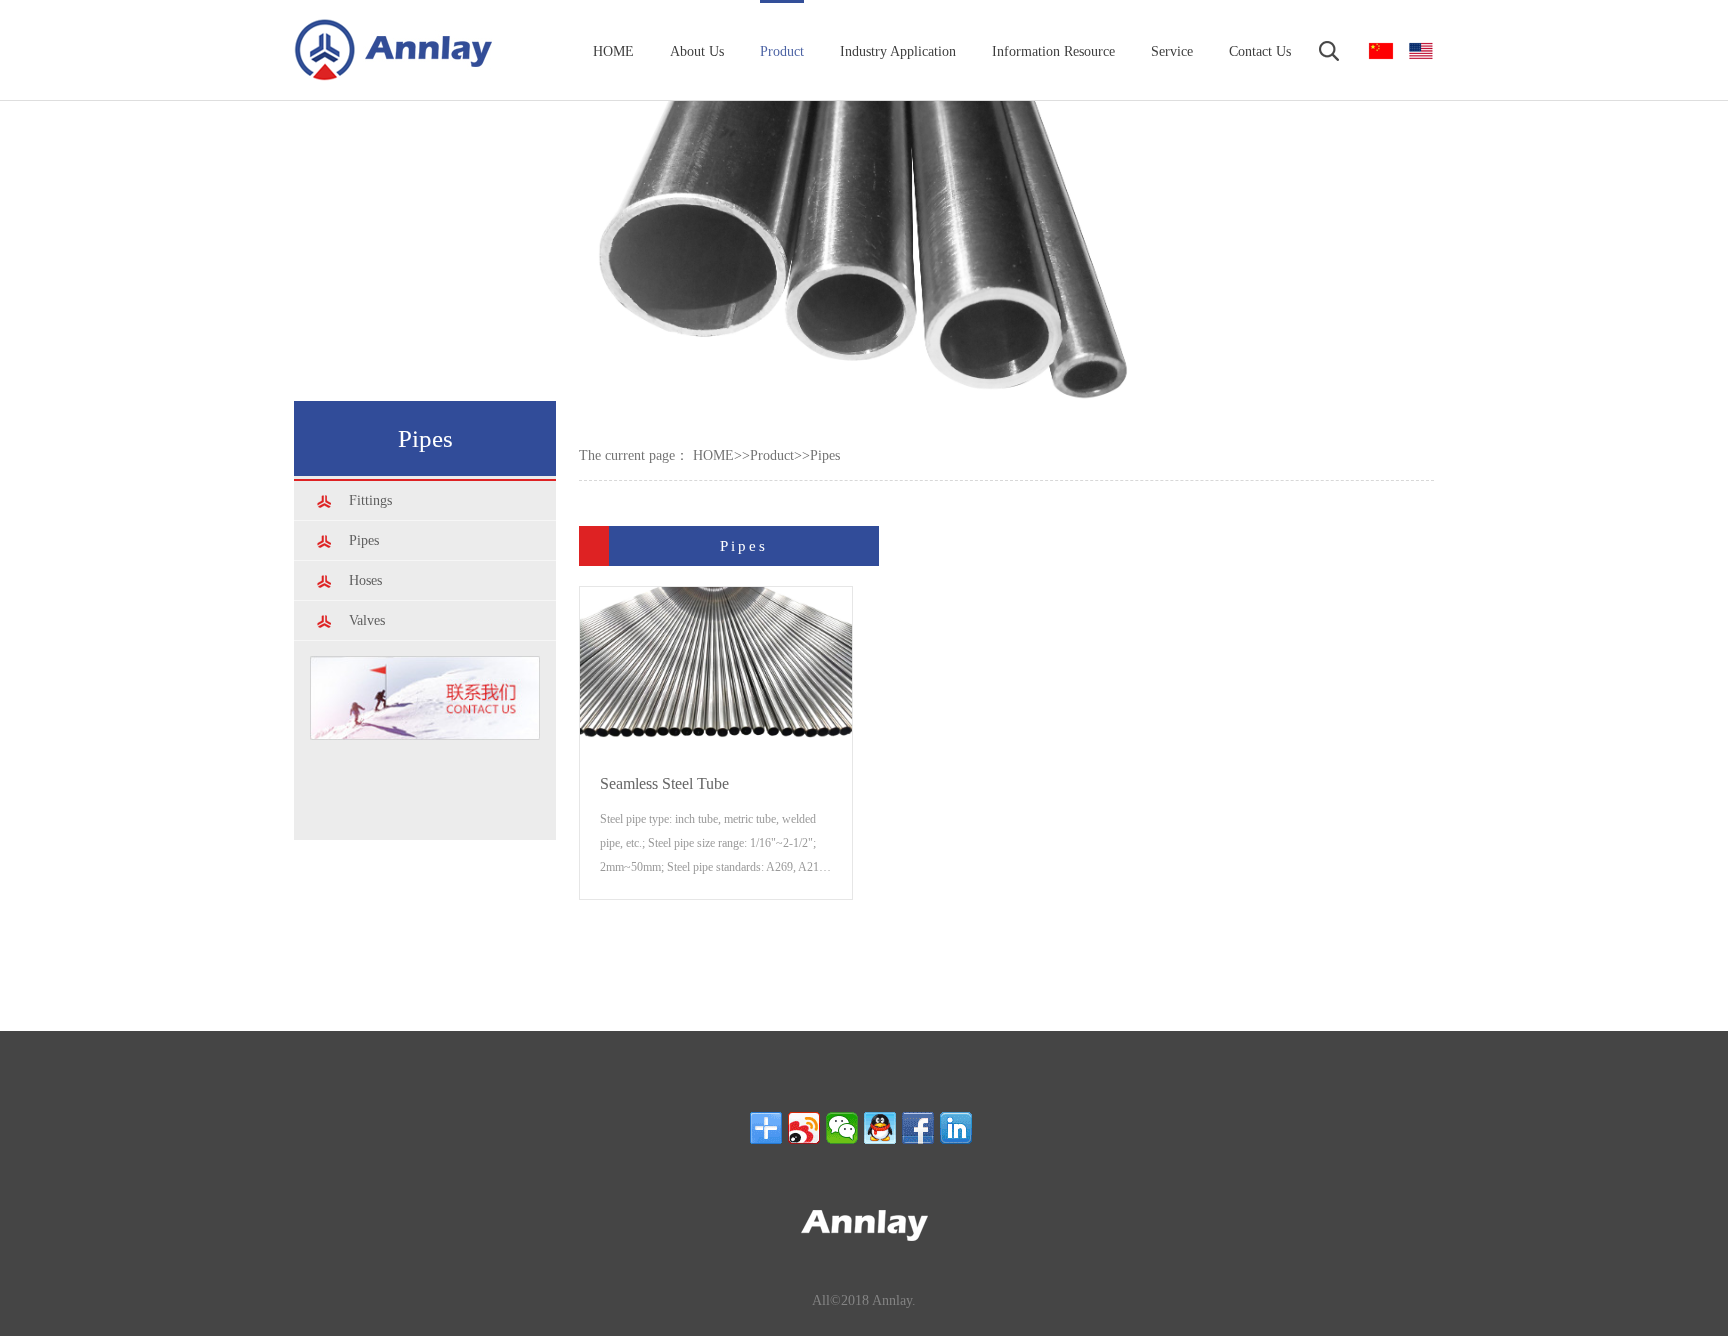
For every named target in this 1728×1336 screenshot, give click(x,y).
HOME (713, 455)
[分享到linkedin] (956, 1128)
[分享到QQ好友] (880, 1128)
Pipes (825, 455)
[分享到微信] (842, 1128)
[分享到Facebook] (918, 1128)
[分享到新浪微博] (804, 1128)
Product (772, 455)
